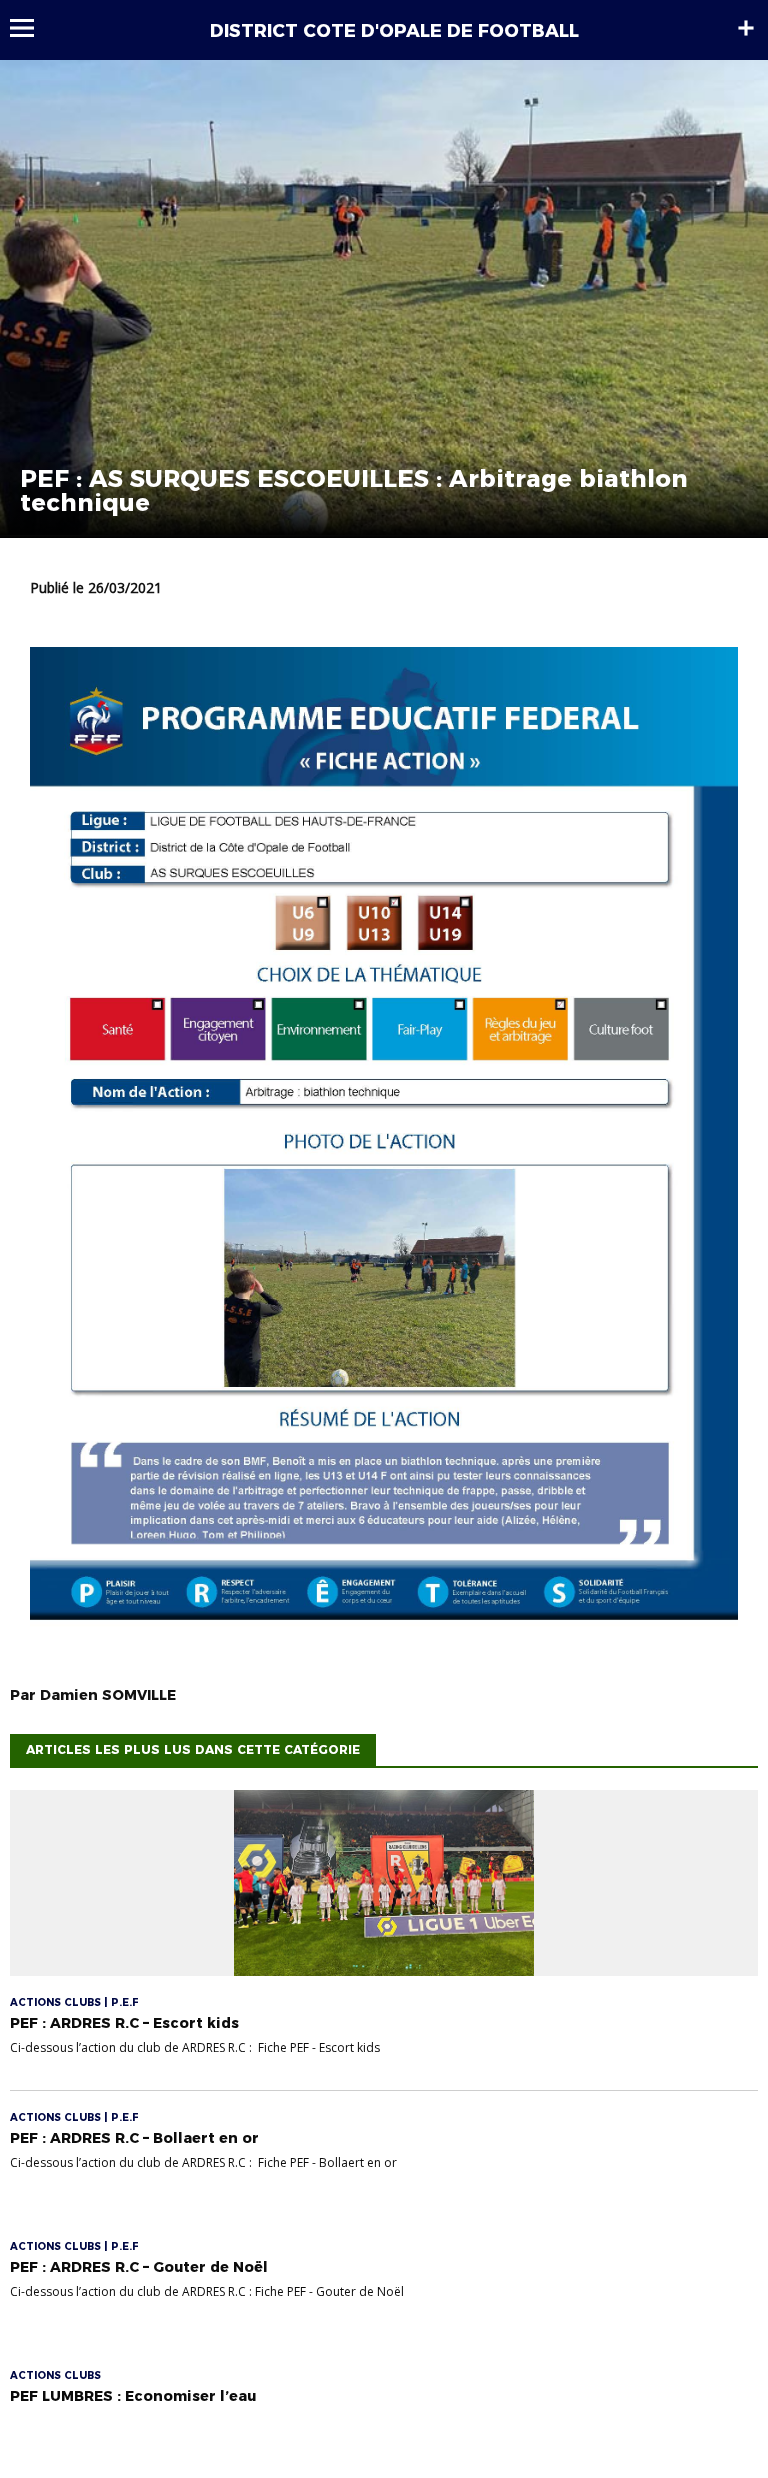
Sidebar (746, 28)
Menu (31, 28)
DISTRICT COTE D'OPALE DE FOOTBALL (394, 31)
